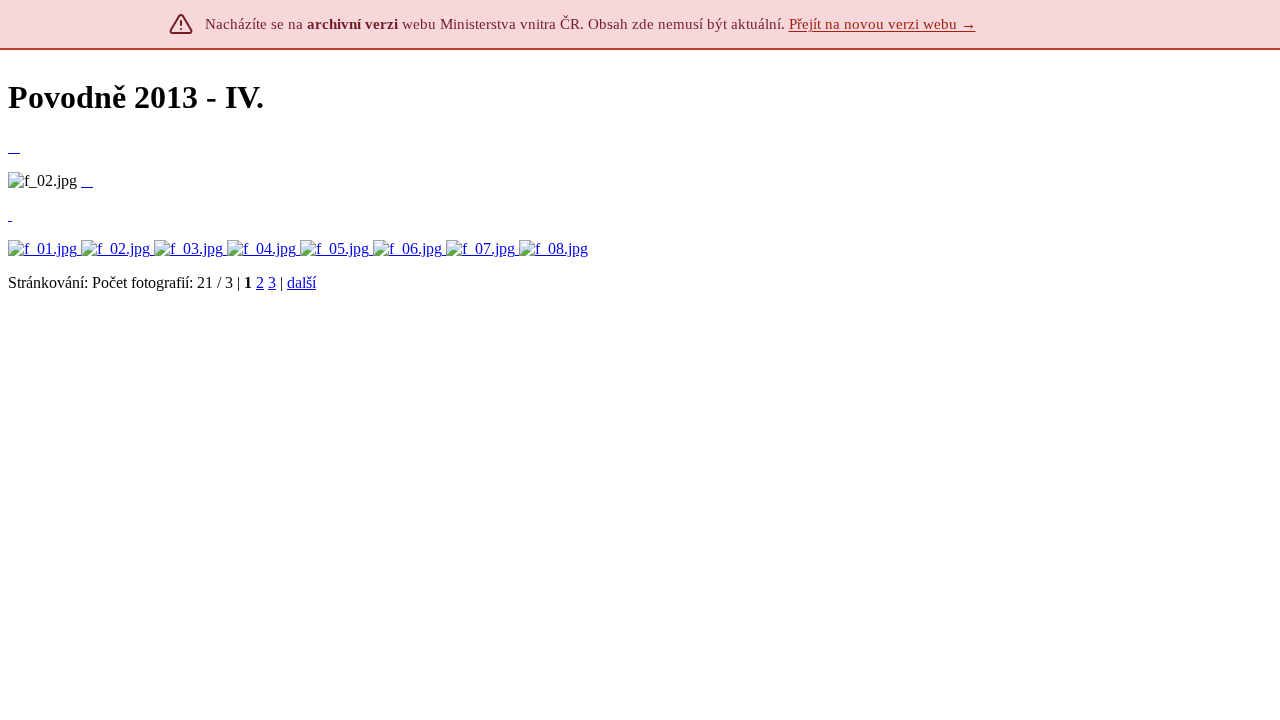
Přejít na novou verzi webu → (882, 24)
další (301, 282)
